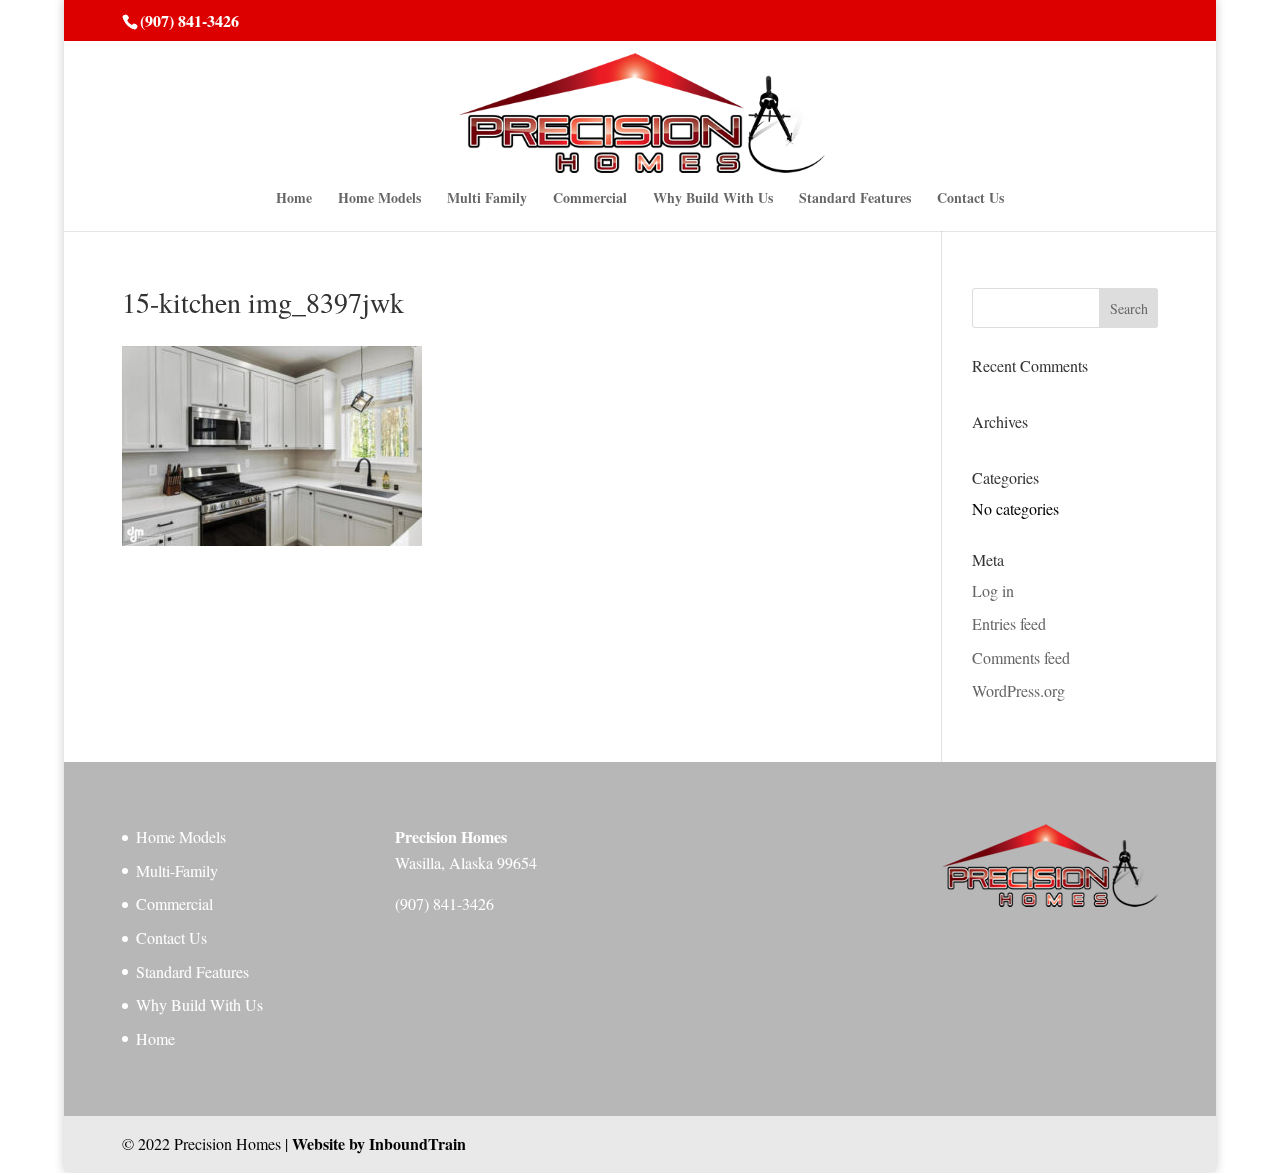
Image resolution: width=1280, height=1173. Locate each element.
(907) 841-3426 (189, 20)
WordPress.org (1018, 690)
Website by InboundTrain (379, 1143)
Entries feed (1009, 623)
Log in (993, 590)
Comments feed (1021, 657)
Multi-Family (177, 870)
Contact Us (970, 199)
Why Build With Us (713, 199)
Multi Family (487, 199)
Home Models (379, 199)
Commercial (590, 199)
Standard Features (855, 199)
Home (294, 199)
